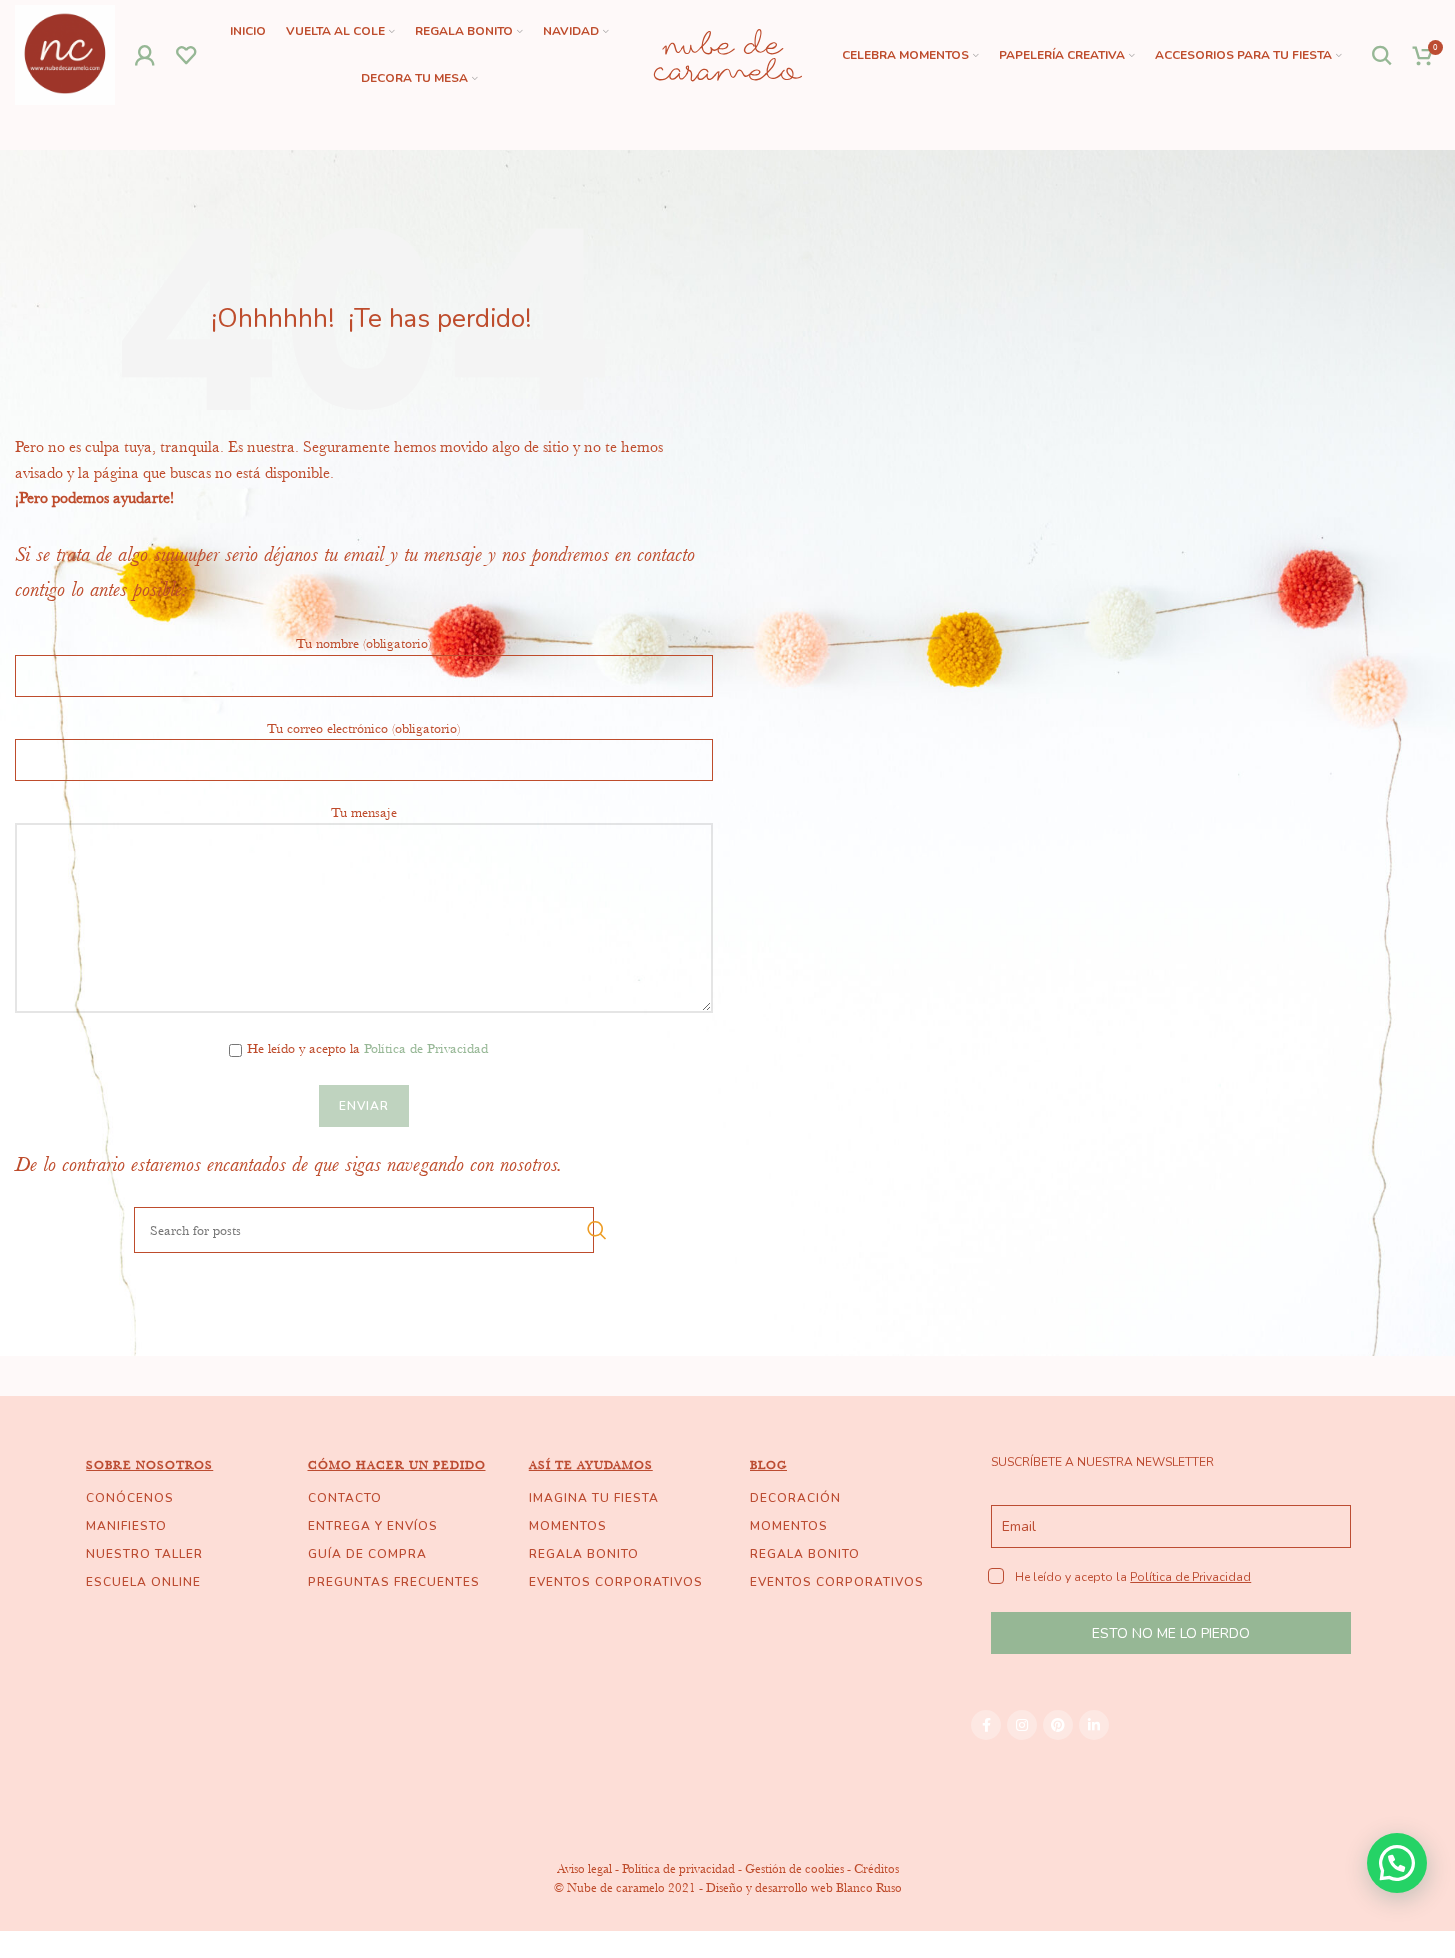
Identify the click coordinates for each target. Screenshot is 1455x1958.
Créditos (876, 1868)
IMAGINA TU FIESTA (594, 1498)
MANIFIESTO (126, 1526)
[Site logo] (65, 53)
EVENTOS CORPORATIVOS (616, 1582)
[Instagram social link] (1022, 1725)
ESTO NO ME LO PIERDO (1171, 1633)
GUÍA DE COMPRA (367, 1554)
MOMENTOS (568, 1526)
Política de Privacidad (426, 1048)
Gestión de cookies (794, 1868)
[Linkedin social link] (1094, 1725)
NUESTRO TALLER (144, 1554)
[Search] (1382, 55)
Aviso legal (584, 1868)
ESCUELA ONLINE (143, 1582)
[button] (1397, 1863)
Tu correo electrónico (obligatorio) (363, 728)
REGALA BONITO (584, 1554)
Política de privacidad (678, 1868)
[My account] (145, 55)
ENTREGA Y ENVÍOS (373, 1526)
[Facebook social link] (986, 1725)
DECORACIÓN (795, 1498)
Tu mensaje (364, 812)
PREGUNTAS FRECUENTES (394, 1582)
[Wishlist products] (186, 55)
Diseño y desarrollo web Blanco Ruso (804, 1887)
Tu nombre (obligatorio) (363, 643)
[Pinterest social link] (1058, 1725)
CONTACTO (345, 1498)
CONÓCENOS (130, 1498)
